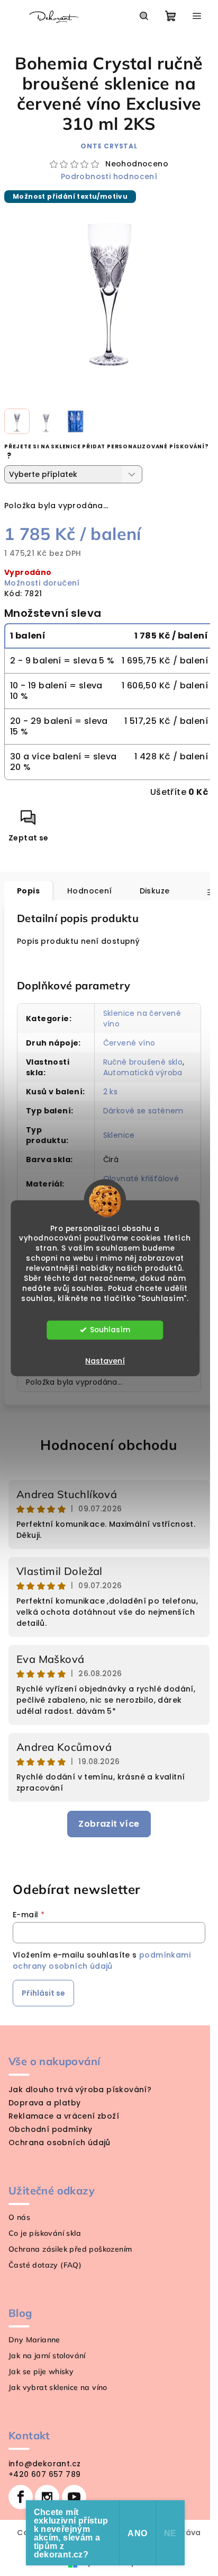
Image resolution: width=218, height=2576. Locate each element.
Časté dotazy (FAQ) (45, 2265)
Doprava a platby (44, 2103)
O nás (19, 2217)
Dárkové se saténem (143, 1111)
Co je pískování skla (45, 2233)
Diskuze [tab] (155, 891)
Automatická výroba (143, 1073)
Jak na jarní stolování (47, 2356)
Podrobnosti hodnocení (109, 177)
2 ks (111, 1092)
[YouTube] (74, 2497)
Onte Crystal (109, 146)
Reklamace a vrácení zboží (64, 2116)
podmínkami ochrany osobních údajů (102, 1960)
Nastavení (105, 1361)
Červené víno (129, 1043)
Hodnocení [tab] (90, 891)
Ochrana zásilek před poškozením (70, 2249)
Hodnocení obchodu (109, 1445)
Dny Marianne (34, 2340)
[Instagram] (47, 2497)
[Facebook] (21, 2497)
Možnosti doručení (42, 583)
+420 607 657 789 (44, 2474)
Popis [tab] (28, 891)
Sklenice (119, 1135)
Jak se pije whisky (41, 2371)
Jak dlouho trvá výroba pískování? (80, 2090)
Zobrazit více (109, 1824)
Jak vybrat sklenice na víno (58, 2387)
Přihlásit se (43, 1993)
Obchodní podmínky (51, 2129)
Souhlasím (110, 1330)
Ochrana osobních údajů (60, 2143)
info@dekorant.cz (44, 2464)
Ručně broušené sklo (143, 1062)
